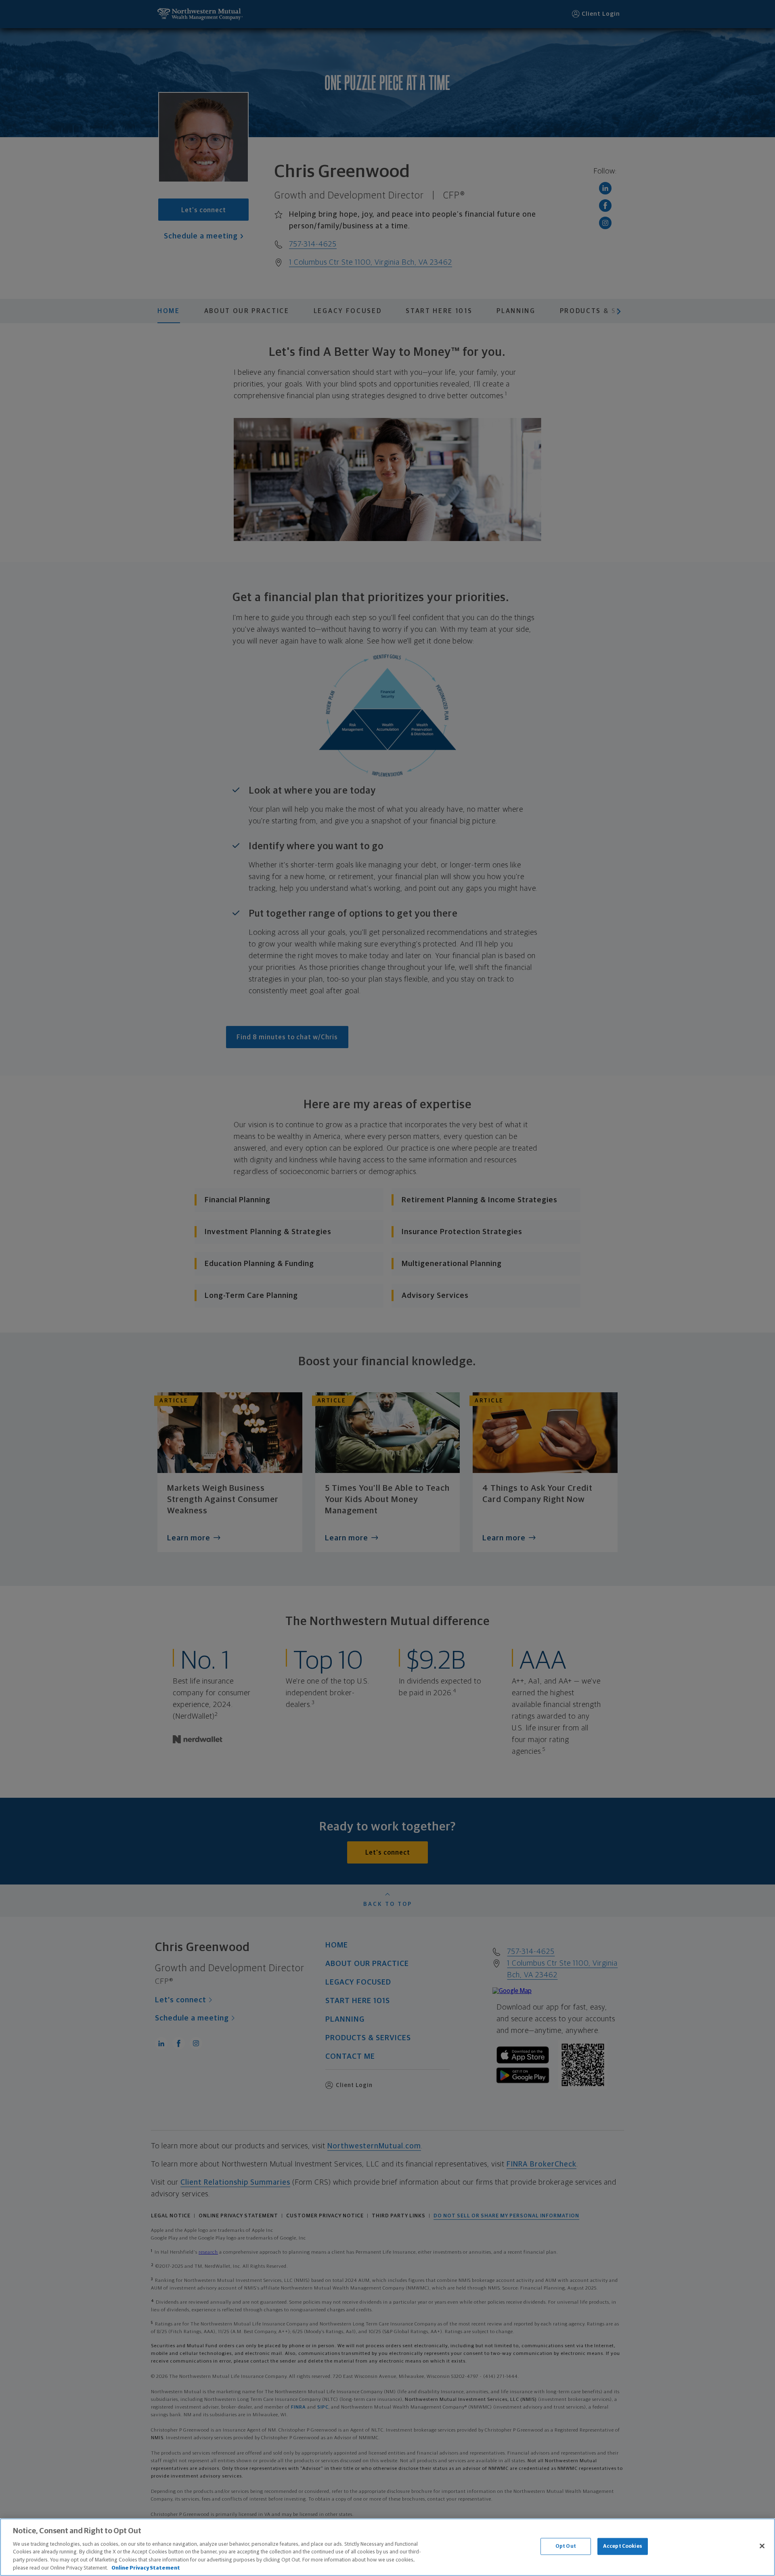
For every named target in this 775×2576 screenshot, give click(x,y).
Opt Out (566, 2546)
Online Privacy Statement (146, 2568)
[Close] (762, 2546)
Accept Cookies (623, 2546)
